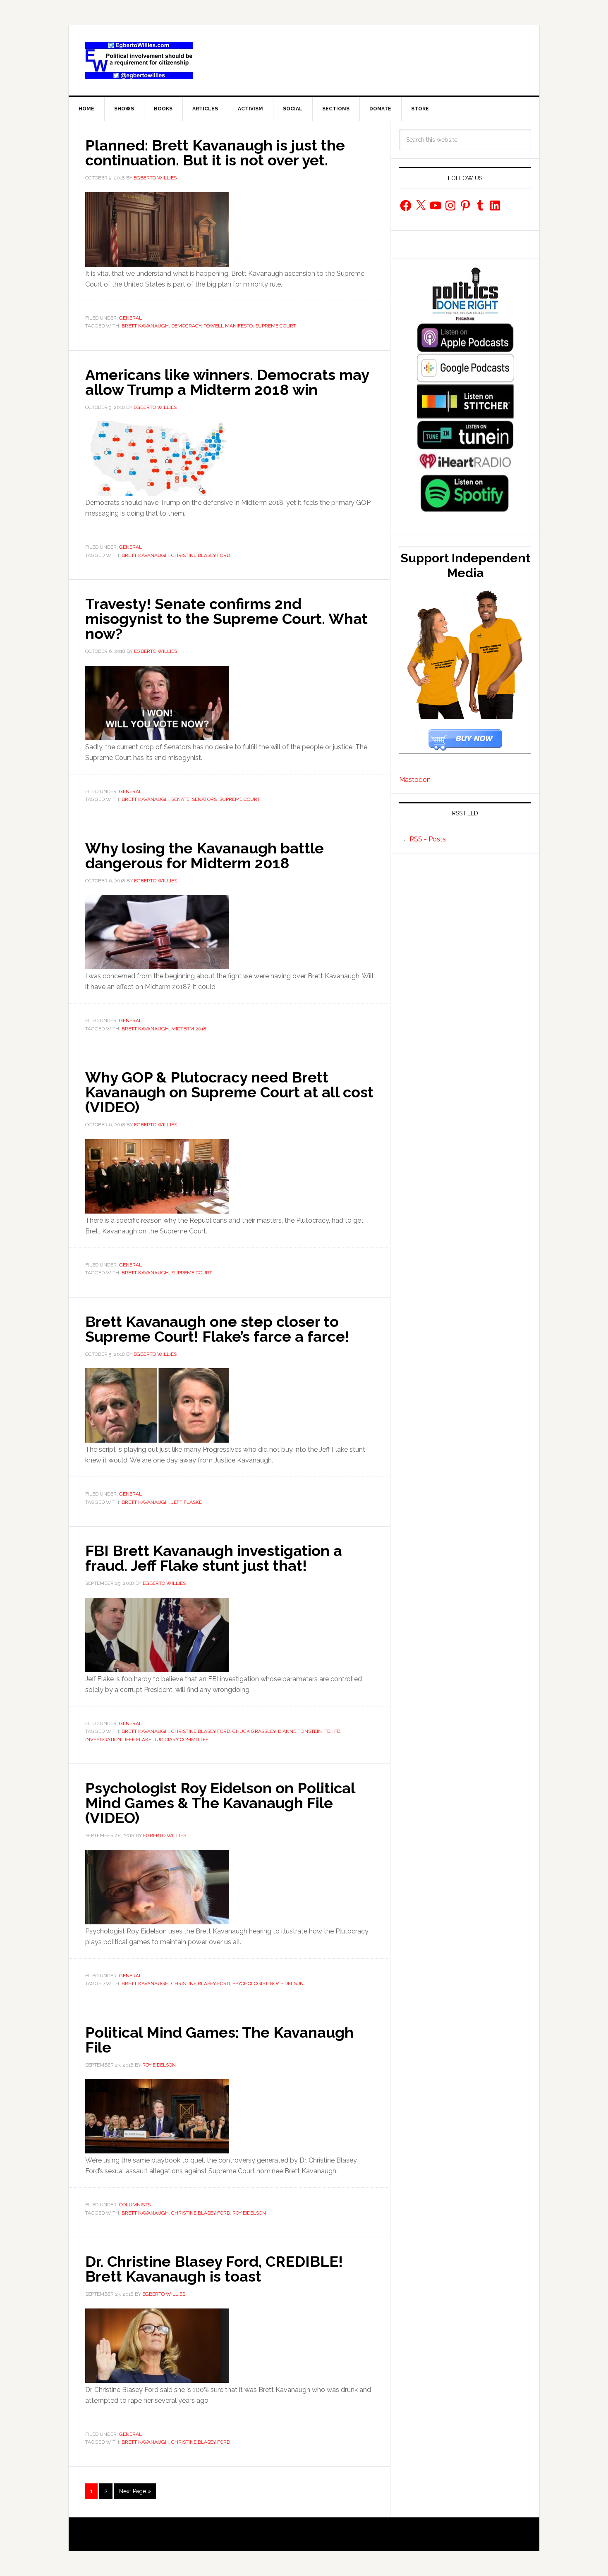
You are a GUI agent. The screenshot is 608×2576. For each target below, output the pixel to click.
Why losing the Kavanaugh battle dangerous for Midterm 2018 (205, 855)
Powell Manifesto (228, 326)
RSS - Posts (428, 839)
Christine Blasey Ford (201, 555)
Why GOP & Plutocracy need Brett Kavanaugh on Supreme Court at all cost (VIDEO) (229, 1092)
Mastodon (415, 780)
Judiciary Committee (181, 1740)
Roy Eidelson (287, 1983)
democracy (186, 326)
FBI (328, 1731)
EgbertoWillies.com (139, 60)
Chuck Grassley (254, 1731)
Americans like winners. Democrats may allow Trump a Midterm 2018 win (227, 382)
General (130, 318)
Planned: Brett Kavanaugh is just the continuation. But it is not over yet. (215, 153)
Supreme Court (276, 326)
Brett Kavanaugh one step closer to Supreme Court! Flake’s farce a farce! (217, 1329)
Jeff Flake (138, 1740)
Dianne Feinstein (300, 1731)
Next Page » (135, 2491)
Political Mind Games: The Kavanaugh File (219, 2040)
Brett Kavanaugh (145, 326)
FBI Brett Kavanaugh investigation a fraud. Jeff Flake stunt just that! (214, 1558)
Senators (204, 799)
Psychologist (250, 1983)
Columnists (135, 2205)
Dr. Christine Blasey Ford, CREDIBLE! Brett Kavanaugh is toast (214, 2269)
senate (180, 799)
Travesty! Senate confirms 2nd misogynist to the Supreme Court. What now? (226, 619)
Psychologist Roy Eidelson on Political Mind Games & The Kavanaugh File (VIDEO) (220, 1803)
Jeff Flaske (187, 1502)
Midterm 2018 (189, 1029)
